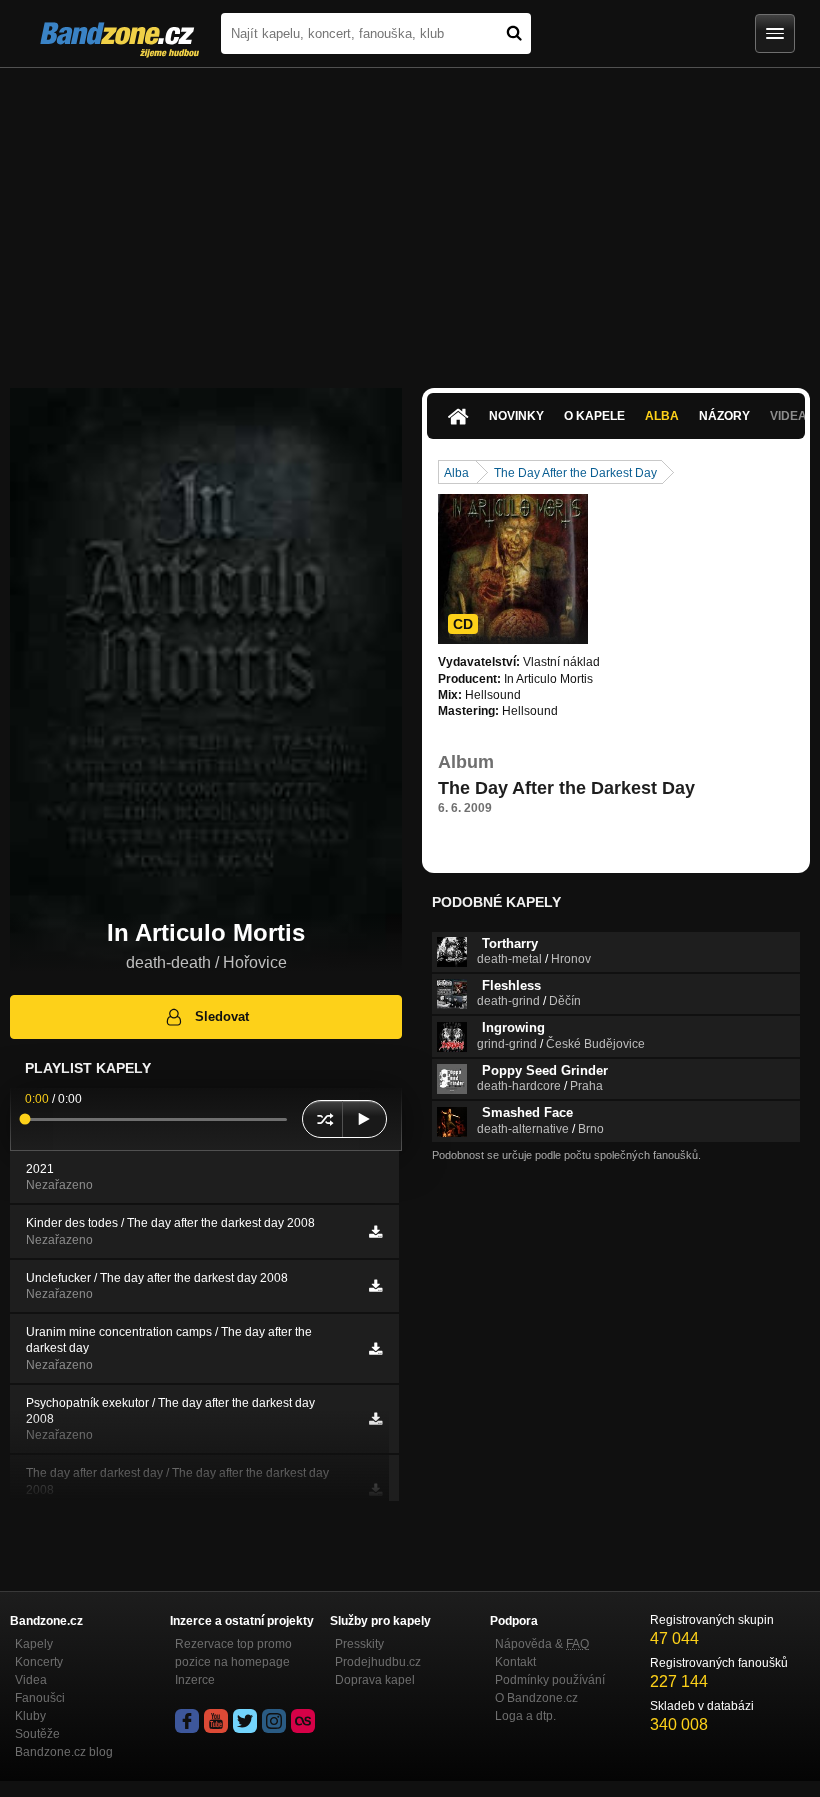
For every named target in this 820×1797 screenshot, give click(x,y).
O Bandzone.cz (536, 1698)
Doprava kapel (375, 1680)
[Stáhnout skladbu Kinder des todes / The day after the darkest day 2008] (375, 1232)
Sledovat (222, 1016)
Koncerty (39, 1662)
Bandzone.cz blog (64, 1752)
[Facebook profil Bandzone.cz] (187, 1721)
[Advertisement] (410, 218)
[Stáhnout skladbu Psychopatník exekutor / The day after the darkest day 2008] (375, 1419)
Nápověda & (542, 1644)
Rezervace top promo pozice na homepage (233, 1653)
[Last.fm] (303, 1721)
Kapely (34, 1644)
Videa (31, 1680)
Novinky (516, 416)
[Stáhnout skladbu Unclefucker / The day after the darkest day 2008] (375, 1286)
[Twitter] (245, 1721)
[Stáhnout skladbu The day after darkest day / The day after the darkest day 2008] (375, 1490)
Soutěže (37, 1734)
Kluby (30, 1716)
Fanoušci (40, 1698)
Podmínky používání (550, 1680)
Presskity (359, 1644)
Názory (724, 416)
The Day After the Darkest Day (575, 473)
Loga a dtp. (525, 1716)
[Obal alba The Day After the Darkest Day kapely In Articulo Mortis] (513, 569)
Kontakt (515, 1662)
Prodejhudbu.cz (378, 1662)
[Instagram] (274, 1721)
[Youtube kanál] (216, 1721)
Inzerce (195, 1680)
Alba (662, 416)
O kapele (594, 416)
